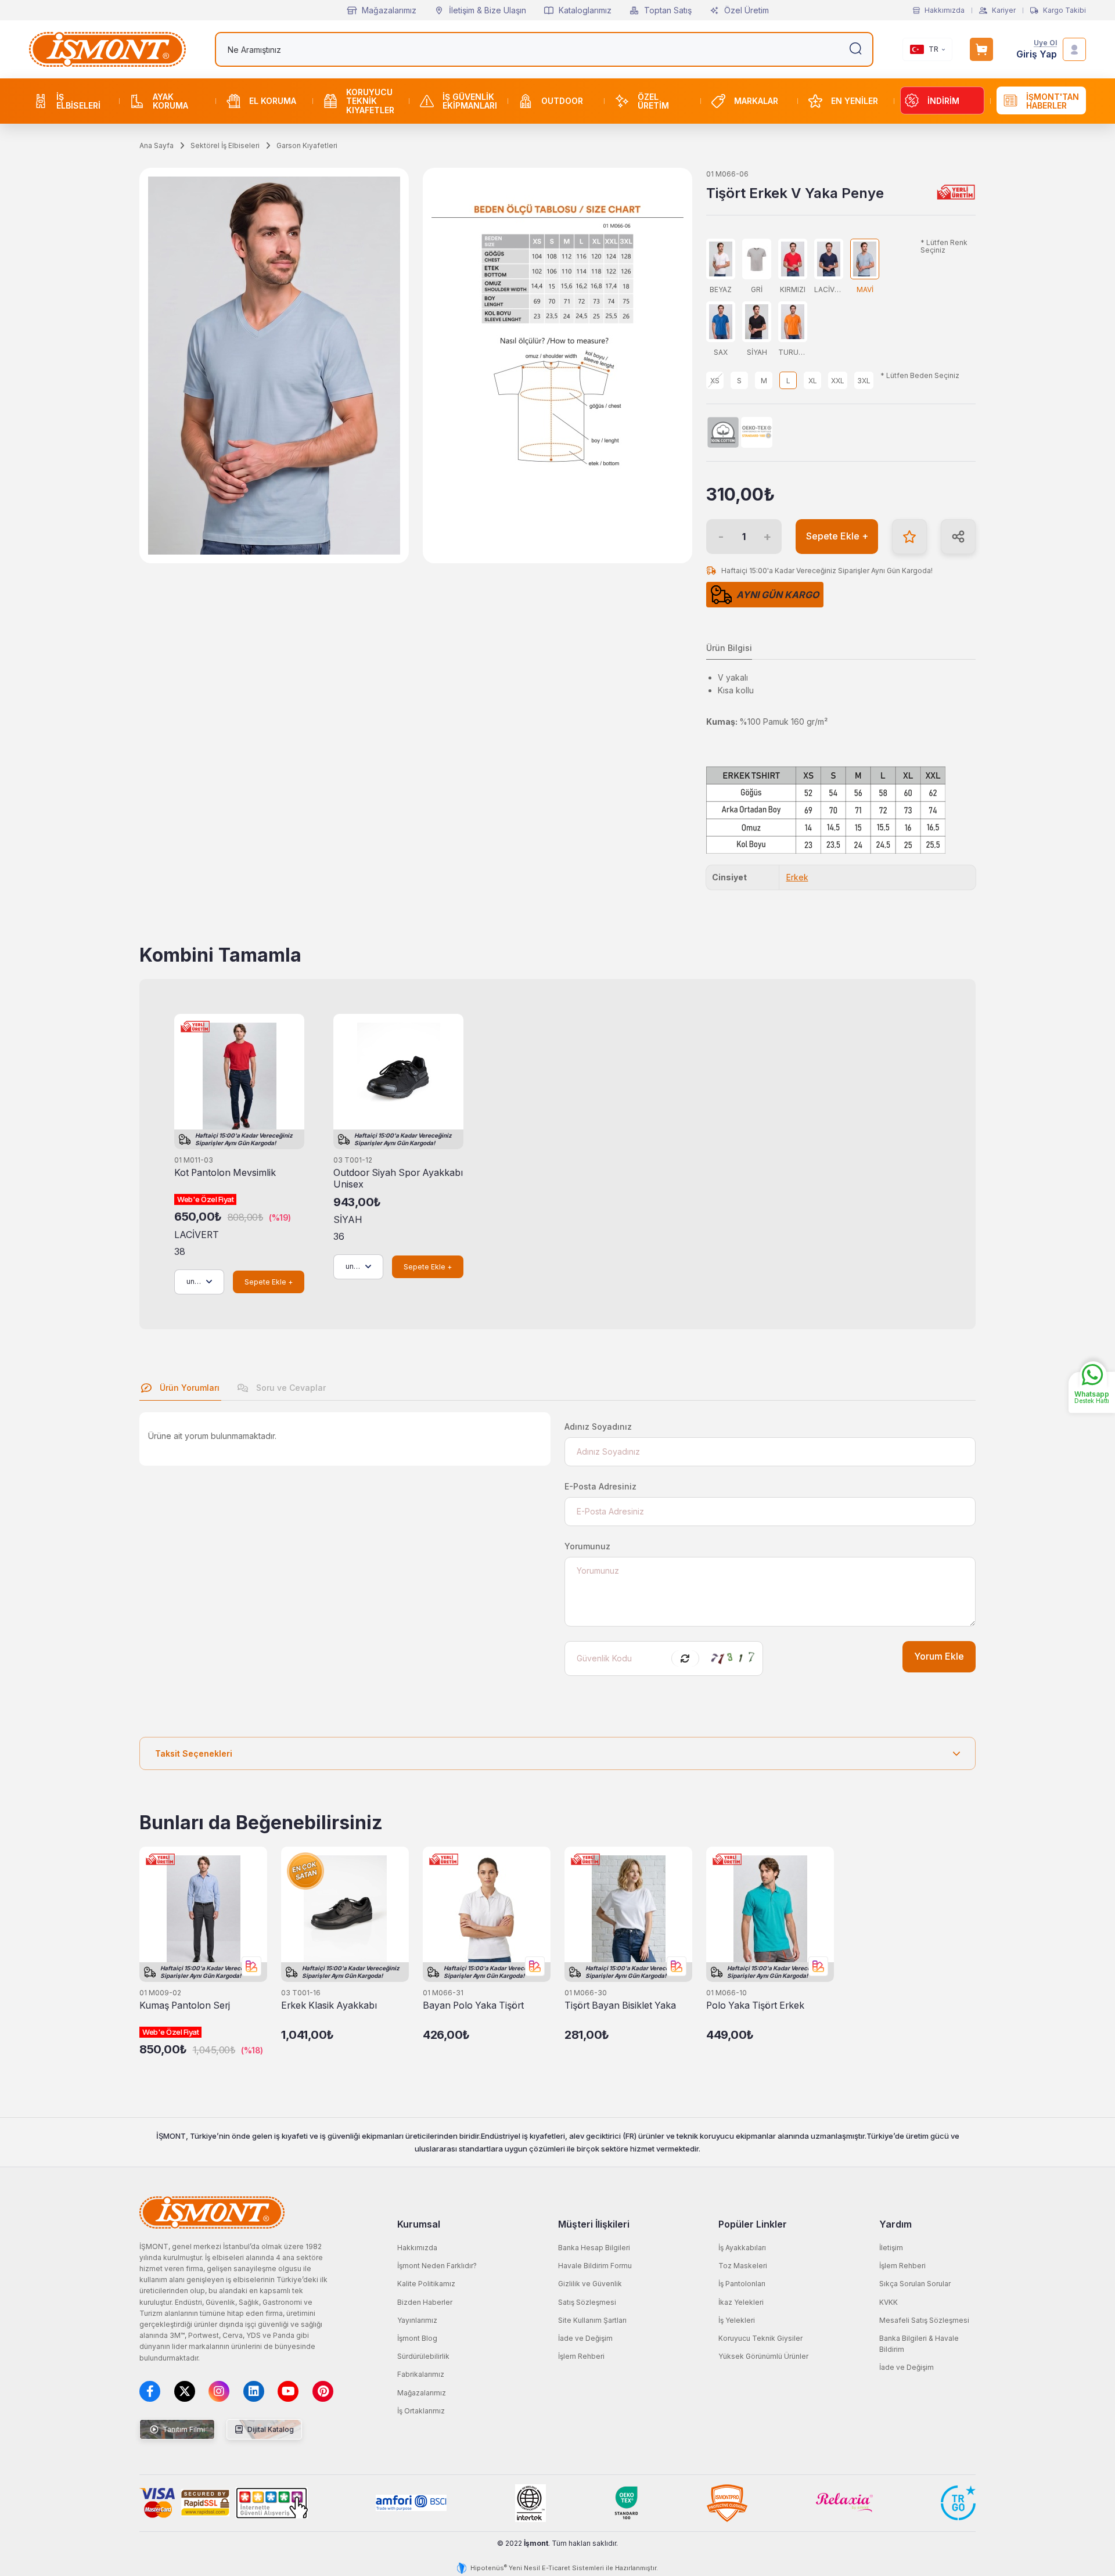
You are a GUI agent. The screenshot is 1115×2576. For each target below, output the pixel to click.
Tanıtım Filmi (183, 2429)
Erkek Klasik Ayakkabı (329, 2005)
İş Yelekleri (737, 2320)
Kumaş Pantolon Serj (185, 2005)
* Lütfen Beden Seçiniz (920, 376)
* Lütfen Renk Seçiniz (944, 247)
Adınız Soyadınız (598, 1426)
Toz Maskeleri (743, 2266)
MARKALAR (756, 101)
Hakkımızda (945, 10)
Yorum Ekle (939, 1656)
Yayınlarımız (417, 2320)
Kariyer (1004, 10)
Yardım (895, 2224)
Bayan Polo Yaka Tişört (473, 2005)
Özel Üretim (747, 10)
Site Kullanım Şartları (592, 2320)
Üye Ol (1045, 43)
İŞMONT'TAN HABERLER (1053, 101)
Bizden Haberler (425, 2302)
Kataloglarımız (585, 10)
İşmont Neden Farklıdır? (437, 2266)
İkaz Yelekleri (741, 2302)
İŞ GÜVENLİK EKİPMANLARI (470, 101)
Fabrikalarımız (421, 2374)
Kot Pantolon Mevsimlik (225, 1173)
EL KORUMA (273, 101)
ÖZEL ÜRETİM (653, 101)
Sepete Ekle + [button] (837, 536)
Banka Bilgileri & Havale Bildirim (919, 2344)
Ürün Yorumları (188, 1388)
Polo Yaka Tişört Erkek (755, 2005)
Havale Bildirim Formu (595, 2266)
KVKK (889, 2302)
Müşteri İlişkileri (594, 2224)
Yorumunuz (587, 1546)
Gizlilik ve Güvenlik (590, 2284)
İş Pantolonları (742, 2284)
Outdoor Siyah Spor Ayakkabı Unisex (398, 1179)
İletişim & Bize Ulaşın (488, 10)
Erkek (797, 877)
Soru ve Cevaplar (290, 1388)
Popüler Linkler (753, 2224)
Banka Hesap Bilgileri (594, 2248)
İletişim (891, 2248)
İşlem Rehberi (581, 2356)
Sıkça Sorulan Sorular (915, 2284)
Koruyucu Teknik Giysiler (760, 2338)
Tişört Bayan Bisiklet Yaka (620, 2005)
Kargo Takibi (1064, 10)
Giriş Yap (1037, 54)
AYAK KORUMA (170, 101)
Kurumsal (419, 2224)
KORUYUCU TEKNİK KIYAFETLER (370, 101)
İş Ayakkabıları (742, 2248)
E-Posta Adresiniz (600, 1486)
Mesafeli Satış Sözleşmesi (924, 2320)
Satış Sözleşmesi (587, 2302)
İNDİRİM (943, 101)
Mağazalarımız (389, 10)
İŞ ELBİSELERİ (78, 101)
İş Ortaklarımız (421, 2411)
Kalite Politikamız (426, 2284)
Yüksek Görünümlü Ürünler (763, 2356)
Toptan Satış (668, 10)
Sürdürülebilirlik (423, 2356)
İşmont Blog (417, 2338)
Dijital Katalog (270, 2429)
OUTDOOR (562, 101)
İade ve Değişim (585, 2338)
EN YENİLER (855, 101)
